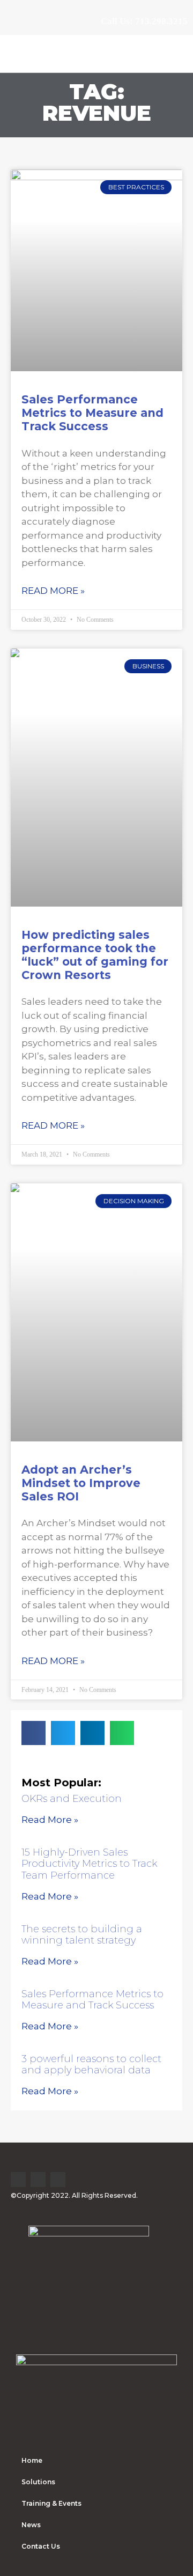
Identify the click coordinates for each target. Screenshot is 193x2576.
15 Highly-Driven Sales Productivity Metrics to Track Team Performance (89, 1864)
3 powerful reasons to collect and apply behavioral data (91, 2065)
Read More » (53, 591)
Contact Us (41, 2546)
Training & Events (51, 2503)
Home (32, 2460)
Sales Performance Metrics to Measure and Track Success (92, 413)
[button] (176, 53)
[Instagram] (58, 2180)
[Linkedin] (18, 2180)
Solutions (38, 2482)
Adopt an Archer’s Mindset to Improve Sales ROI (81, 1483)
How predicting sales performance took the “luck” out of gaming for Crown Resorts (95, 955)
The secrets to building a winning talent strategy (82, 1935)
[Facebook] (38, 2180)
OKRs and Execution (72, 1799)
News (31, 2525)
